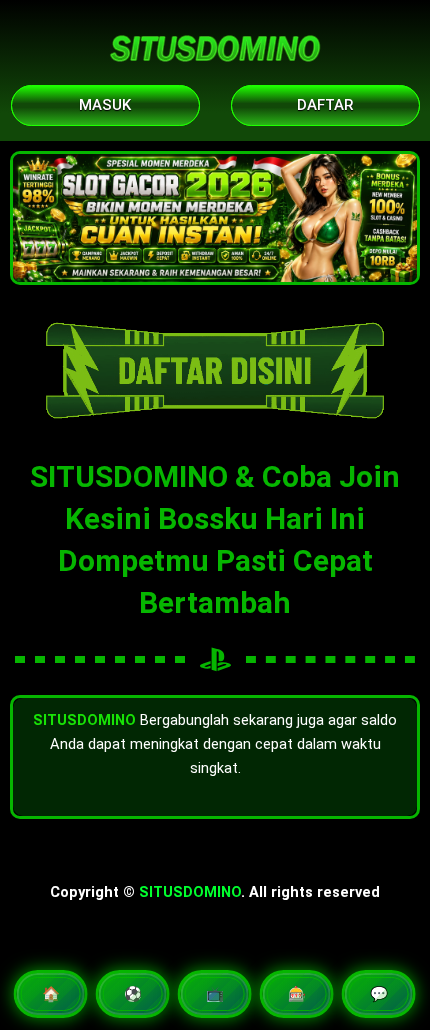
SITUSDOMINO (190, 892)
